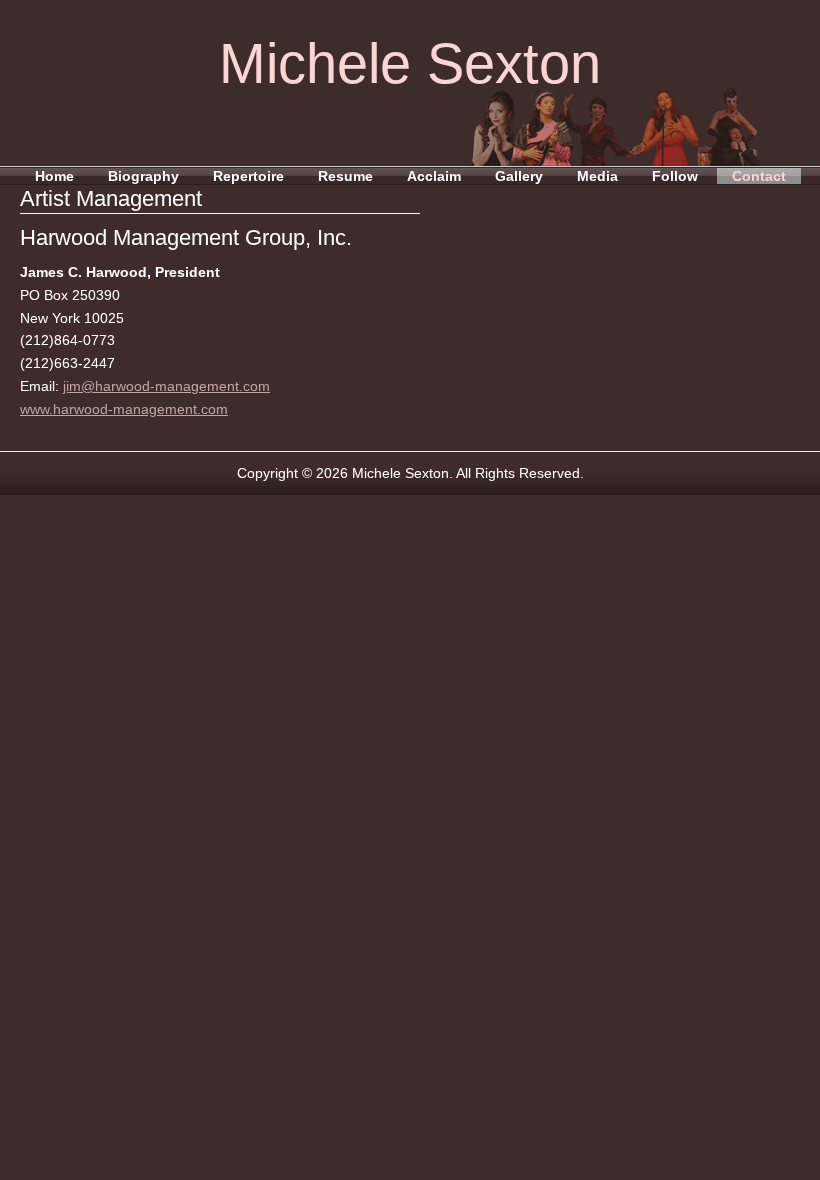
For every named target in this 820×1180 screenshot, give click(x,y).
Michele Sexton (410, 63)
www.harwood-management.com (124, 409)
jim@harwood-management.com (166, 386)
